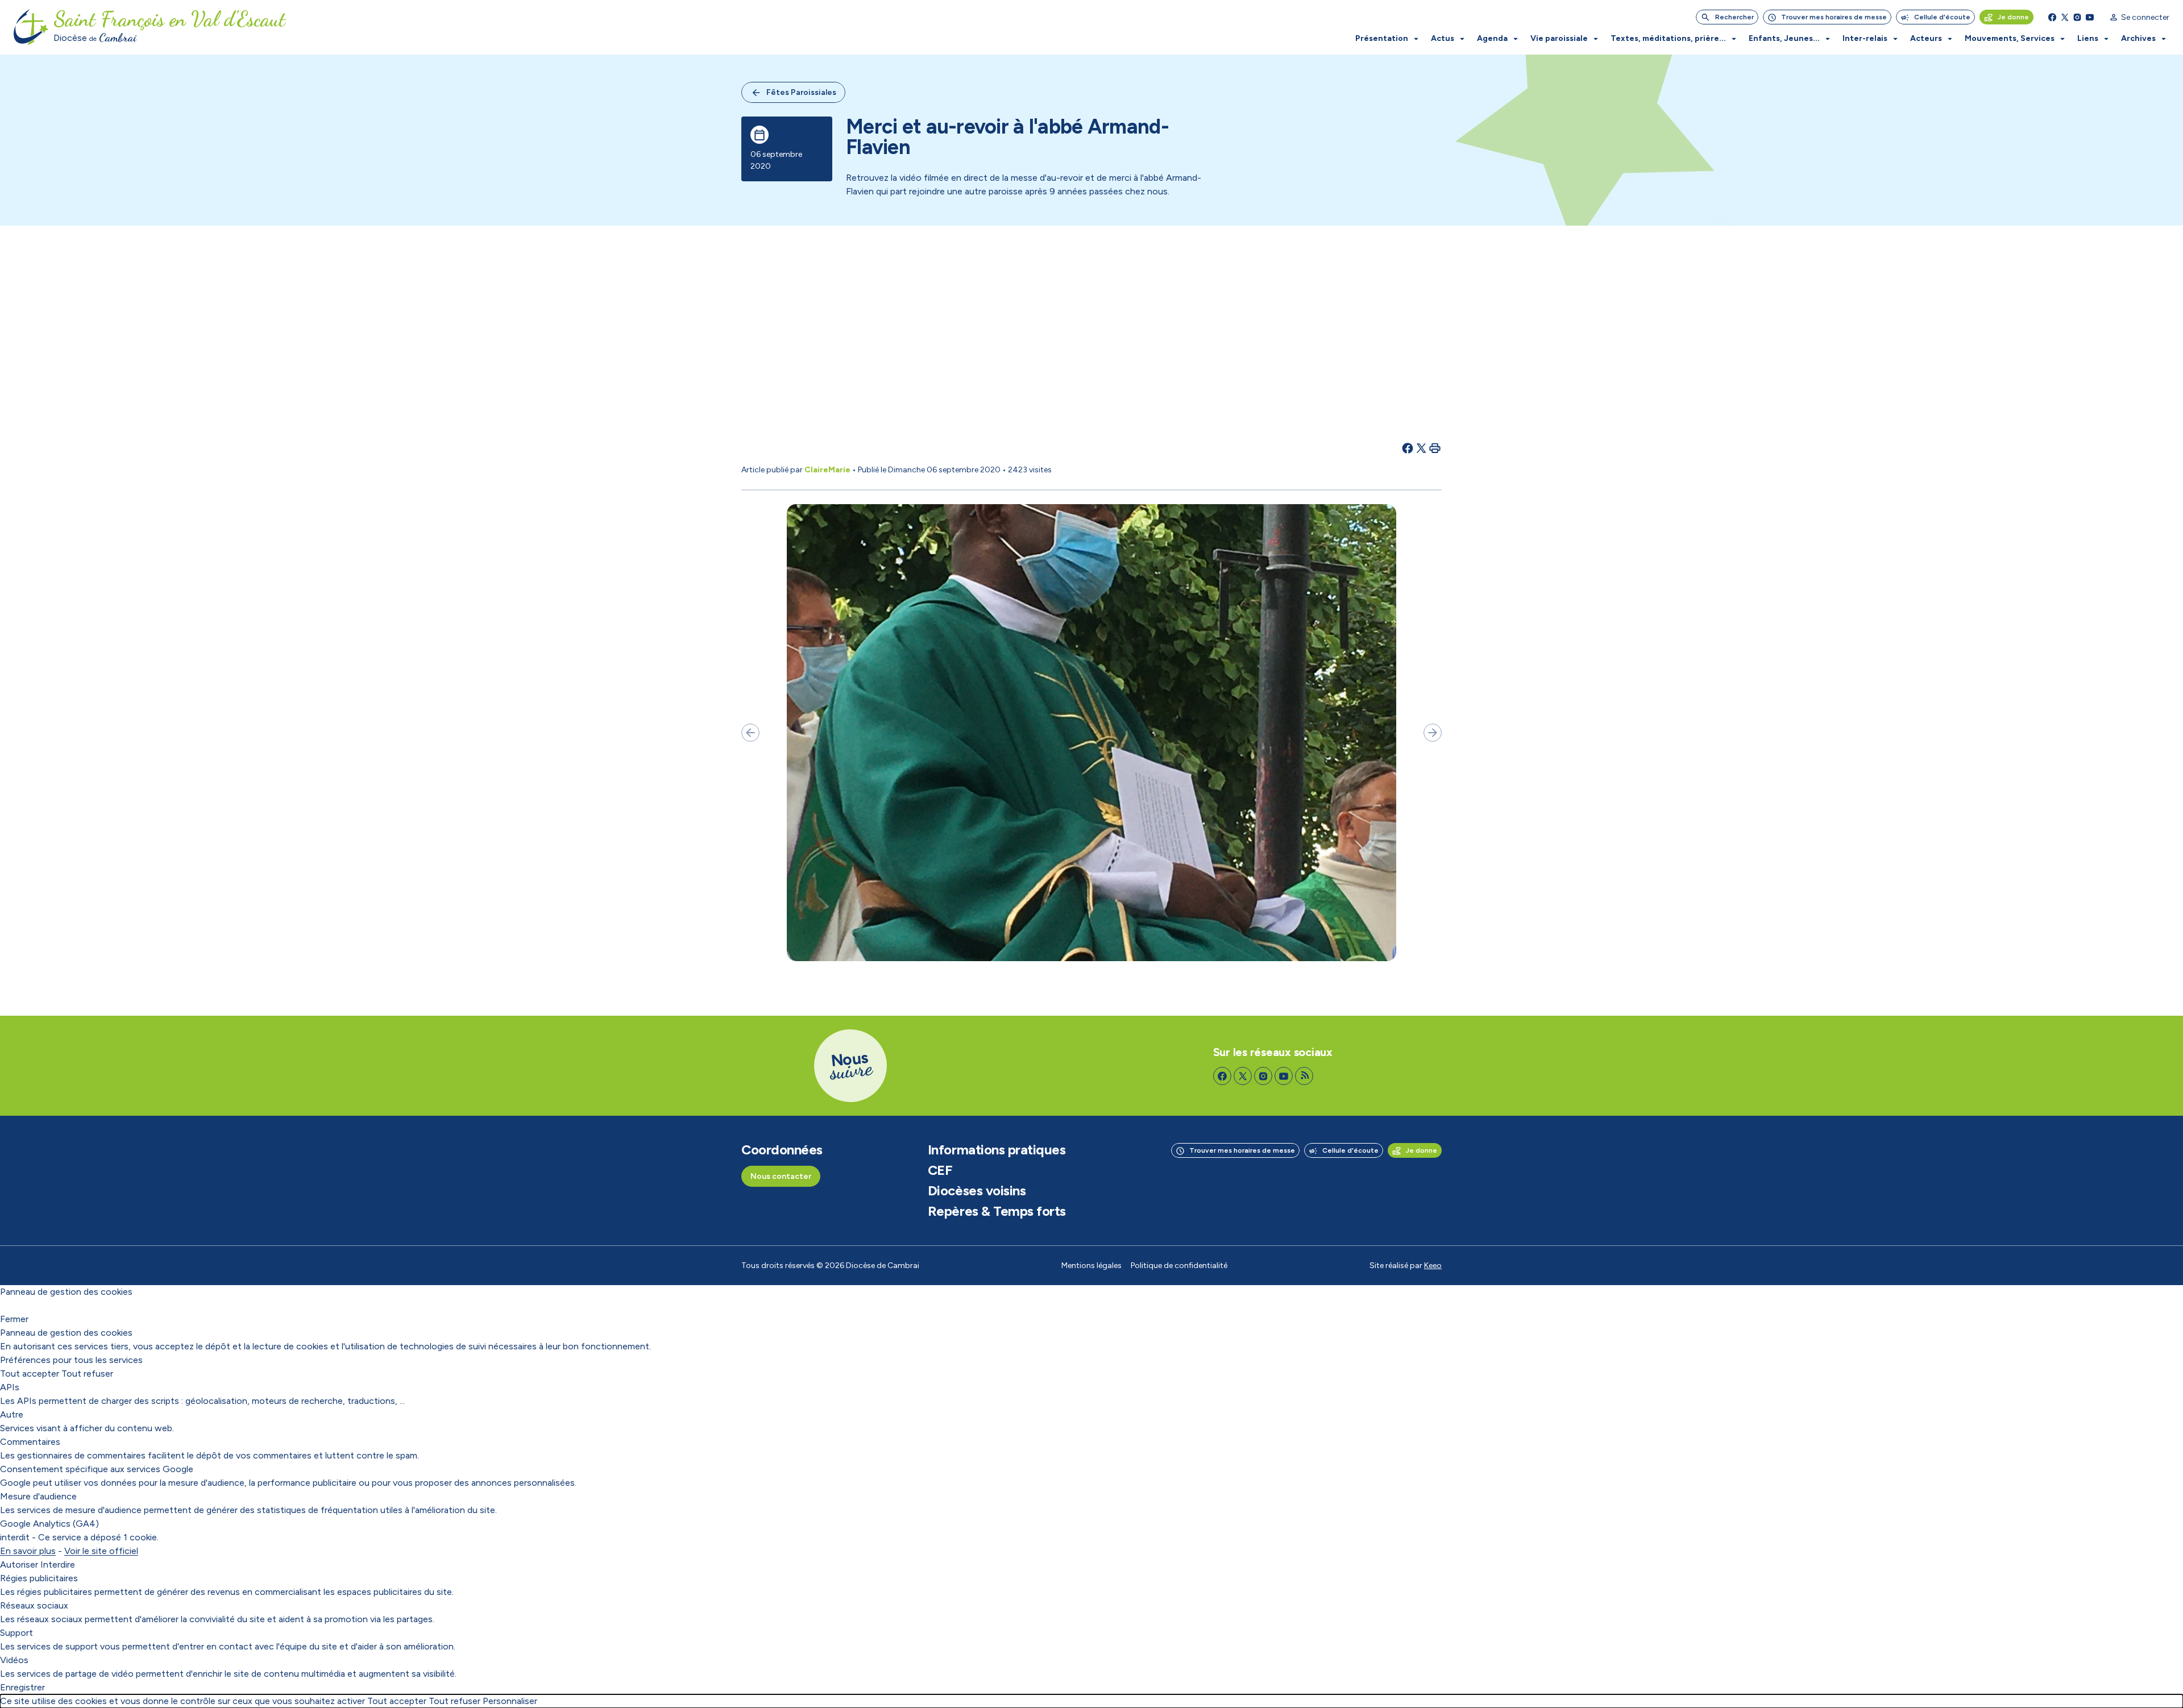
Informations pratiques (997, 1150)
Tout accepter (30, 1374)
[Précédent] (750, 733)
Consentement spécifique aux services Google (97, 1469)
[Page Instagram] (2077, 17)
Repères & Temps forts (997, 1211)
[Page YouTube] (2090, 17)
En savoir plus (28, 1551)
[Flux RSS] (1304, 1076)
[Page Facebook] (2052, 17)
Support (16, 1633)
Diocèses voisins (977, 1191)
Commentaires (30, 1442)
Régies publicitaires (39, 1578)
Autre (12, 1414)
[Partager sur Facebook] (1408, 448)
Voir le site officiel (101, 1551)
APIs (10, 1387)
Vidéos (14, 1660)
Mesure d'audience (38, 1496)
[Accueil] (31, 27)
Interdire (58, 1564)
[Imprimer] (1435, 448)
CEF (940, 1170)
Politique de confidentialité (1179, 1266)
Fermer (14, 1319)
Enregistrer (22, 1687)
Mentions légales (1091, 1266)
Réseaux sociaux (34, 1605)
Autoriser (19, 1564)
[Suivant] (1433, 733)
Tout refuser (87, 1374)
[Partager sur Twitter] (1421, 448)
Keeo (1433, 1266)
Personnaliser (510, 1701)
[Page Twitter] (2065, 17)
